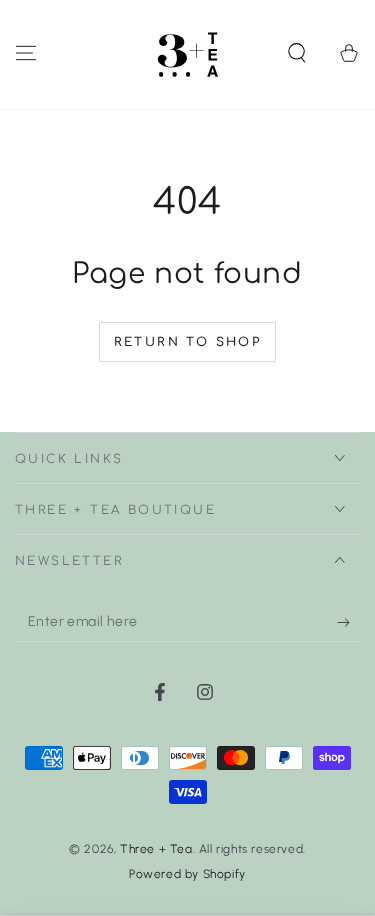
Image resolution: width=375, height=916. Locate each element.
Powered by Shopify (187, 874)
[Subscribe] (348, 622)
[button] (297, 53)
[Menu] (26, 53)
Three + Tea (156, 849)
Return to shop (188, 342)
